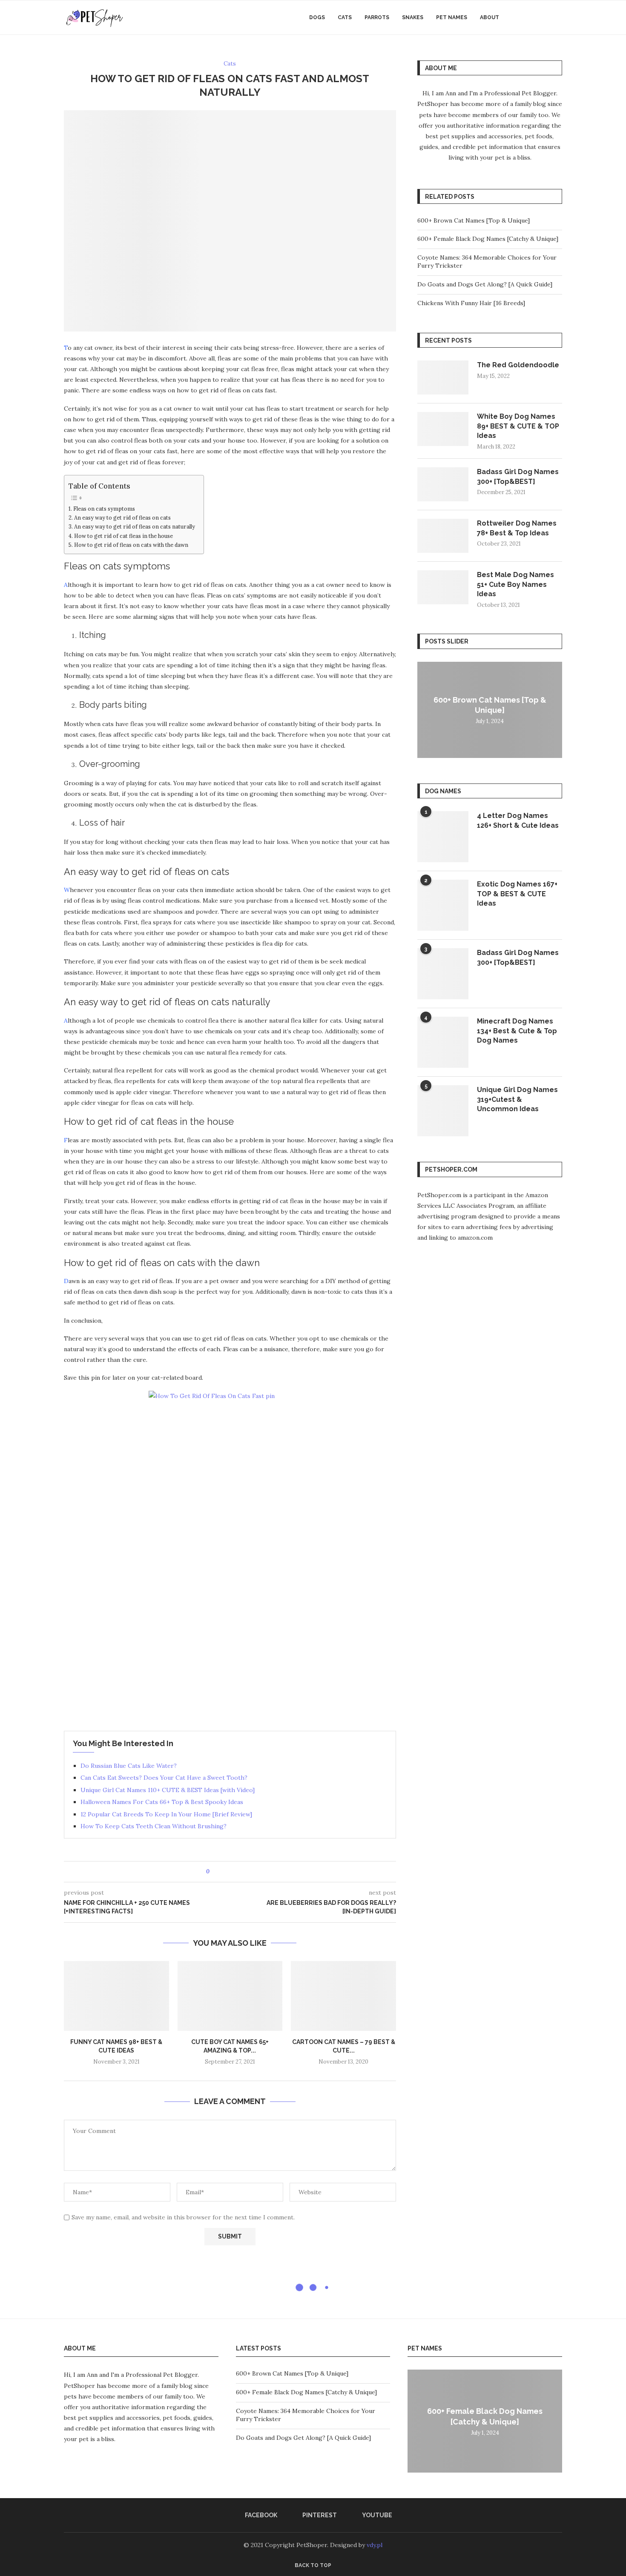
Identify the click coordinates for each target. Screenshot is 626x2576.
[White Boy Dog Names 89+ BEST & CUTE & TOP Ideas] (443, 429)
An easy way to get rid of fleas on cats (122, 517)
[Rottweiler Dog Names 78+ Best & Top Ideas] (443, 536)
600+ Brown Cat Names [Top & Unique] (474, 220)
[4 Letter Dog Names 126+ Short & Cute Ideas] (443, 837)
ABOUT (490, 17)
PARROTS (377, 17)
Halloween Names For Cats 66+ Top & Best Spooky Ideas (162, 1802)
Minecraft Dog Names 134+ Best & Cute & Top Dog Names (517, 1031)
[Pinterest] (536, 17)
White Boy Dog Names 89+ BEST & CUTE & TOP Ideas (518, 426)
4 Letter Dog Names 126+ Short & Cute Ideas (518, 820)
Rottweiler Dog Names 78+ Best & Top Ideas (517, 528)
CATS (345, 17)
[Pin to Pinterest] (240, 1872)
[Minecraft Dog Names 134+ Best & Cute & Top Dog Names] (443, 1042)
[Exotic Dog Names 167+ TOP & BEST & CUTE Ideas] (443, 905)
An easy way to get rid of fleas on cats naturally (135, 526)
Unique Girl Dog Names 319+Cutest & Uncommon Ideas (517, 1099)
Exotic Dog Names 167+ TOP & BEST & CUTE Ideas (517, 894)
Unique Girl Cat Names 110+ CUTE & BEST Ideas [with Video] (168, 1790)
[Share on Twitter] (232, 1872)
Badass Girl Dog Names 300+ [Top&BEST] (518, 476)
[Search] (558, 17)
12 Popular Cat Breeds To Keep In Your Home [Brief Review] (166, 1814)
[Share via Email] (248, 1872)
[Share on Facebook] (224, 1872)
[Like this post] (214, 1872)
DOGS (317, 17)
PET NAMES (452, 17)
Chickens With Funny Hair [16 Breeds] (471, 303)
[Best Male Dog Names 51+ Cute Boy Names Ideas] (443, 587)
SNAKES (413, 17)
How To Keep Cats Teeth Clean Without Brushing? (154, 1826)
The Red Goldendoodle (518, 365)
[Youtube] (545, 17)
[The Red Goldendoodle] (443, 377)
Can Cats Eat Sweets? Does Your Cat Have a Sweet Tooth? (164, 1778)
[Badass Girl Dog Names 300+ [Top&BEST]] (443, 484)
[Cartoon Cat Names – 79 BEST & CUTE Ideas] (343, 1996)
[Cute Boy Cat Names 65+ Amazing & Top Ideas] (230, 1996)
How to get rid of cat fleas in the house (123, 536)
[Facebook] (527, 17)
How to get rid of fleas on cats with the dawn (131, 545)
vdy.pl (375, 2545)
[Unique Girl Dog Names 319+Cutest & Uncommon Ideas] (443, 1111)
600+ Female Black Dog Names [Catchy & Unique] (488, 239)
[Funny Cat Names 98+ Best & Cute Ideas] (116, 1996)
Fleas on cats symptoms (104, 509)
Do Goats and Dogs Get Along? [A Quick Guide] (485, 284)
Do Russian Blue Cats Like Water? (129, 1766)
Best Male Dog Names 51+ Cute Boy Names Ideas (515, 584)
